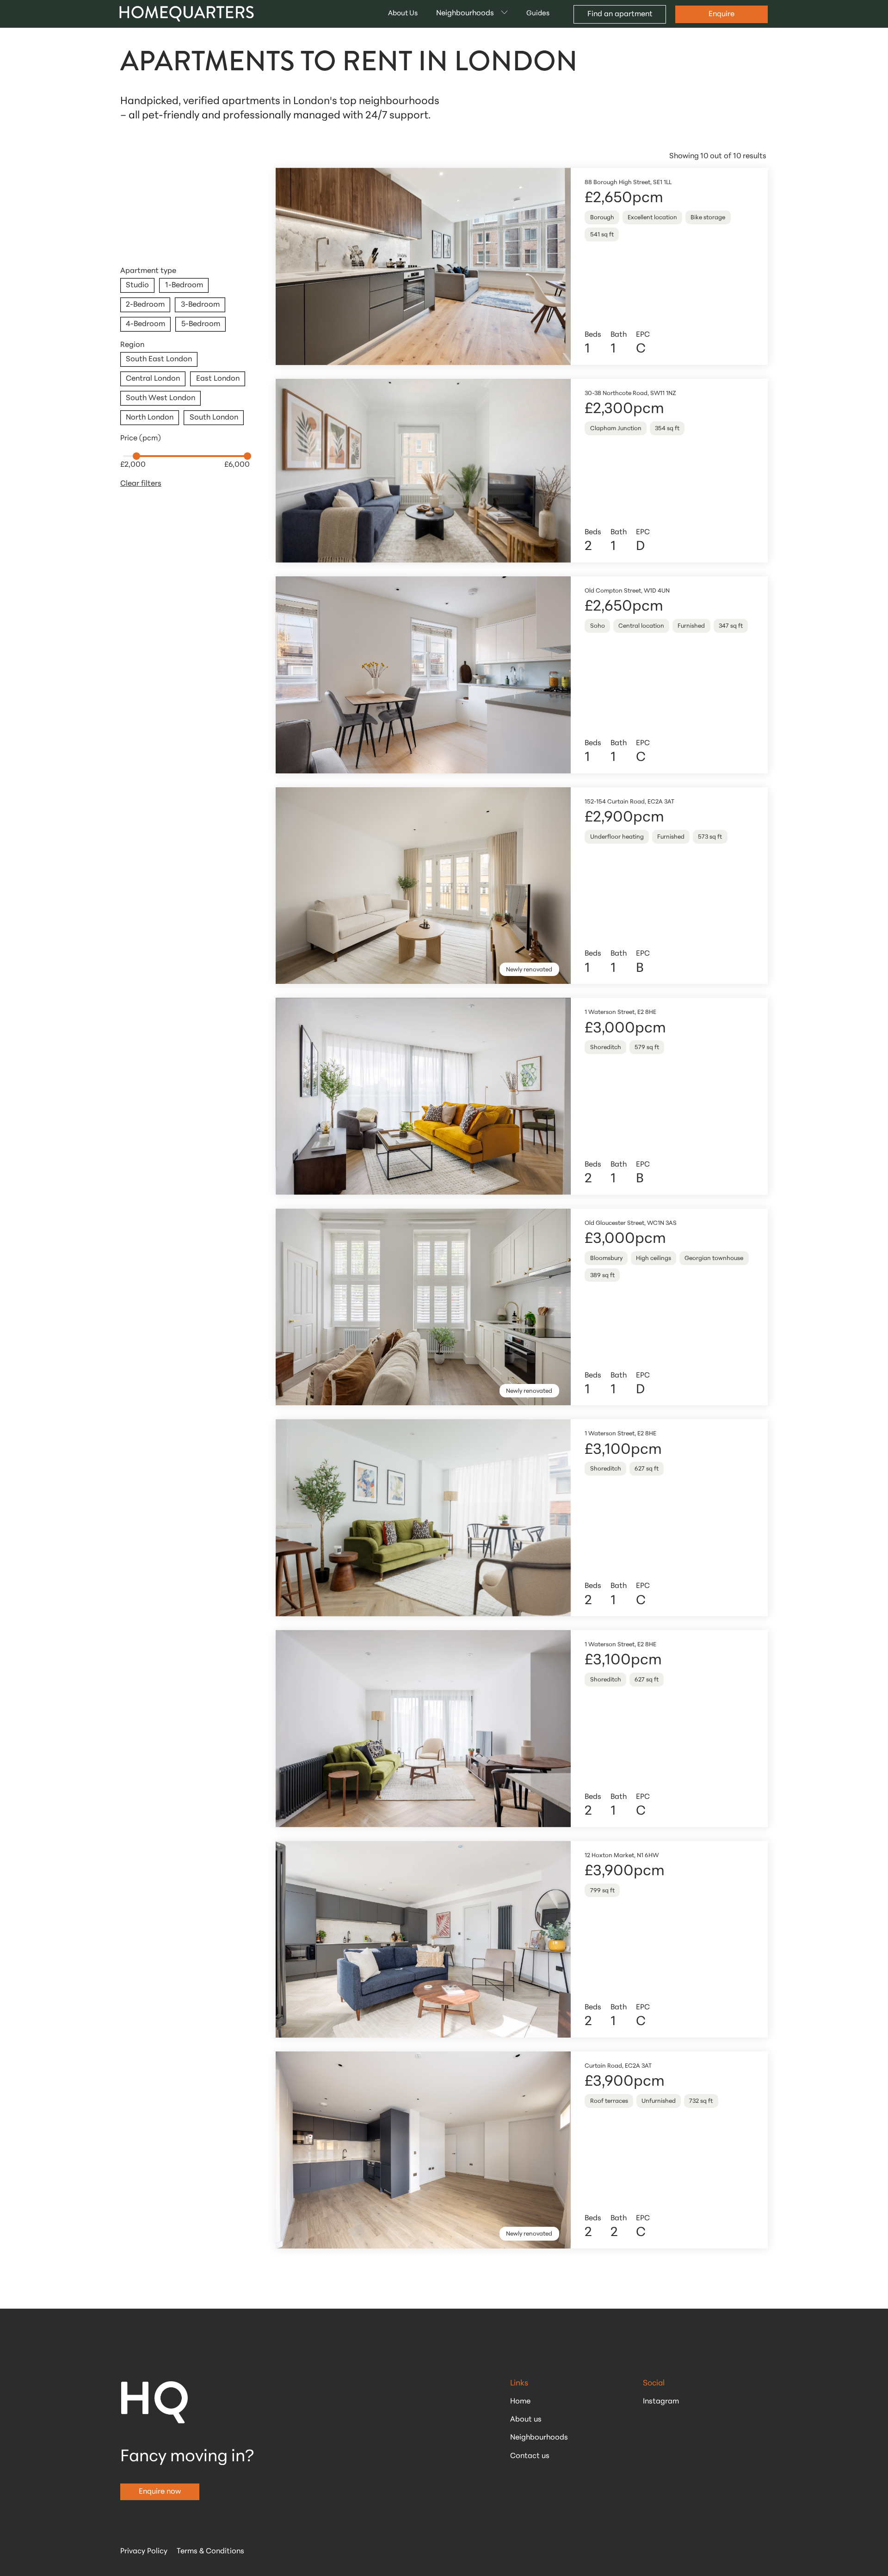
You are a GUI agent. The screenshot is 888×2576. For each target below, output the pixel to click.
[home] (188, 14)
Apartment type (148, 271)
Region (132, 345)
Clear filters (141, 484)
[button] (472, 14)
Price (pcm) (141, 439)
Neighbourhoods (539, 2438)
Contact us (530, 2456)
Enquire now (160, 2492)
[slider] (136, 456)
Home (520, 2402)
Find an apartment (620, 14)
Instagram (661, 2402)
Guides (538, 14)
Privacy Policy (144, 2551)
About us (526, 2420)
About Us (403, 14)
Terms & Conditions (210, 2551)
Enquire (721, 14)
